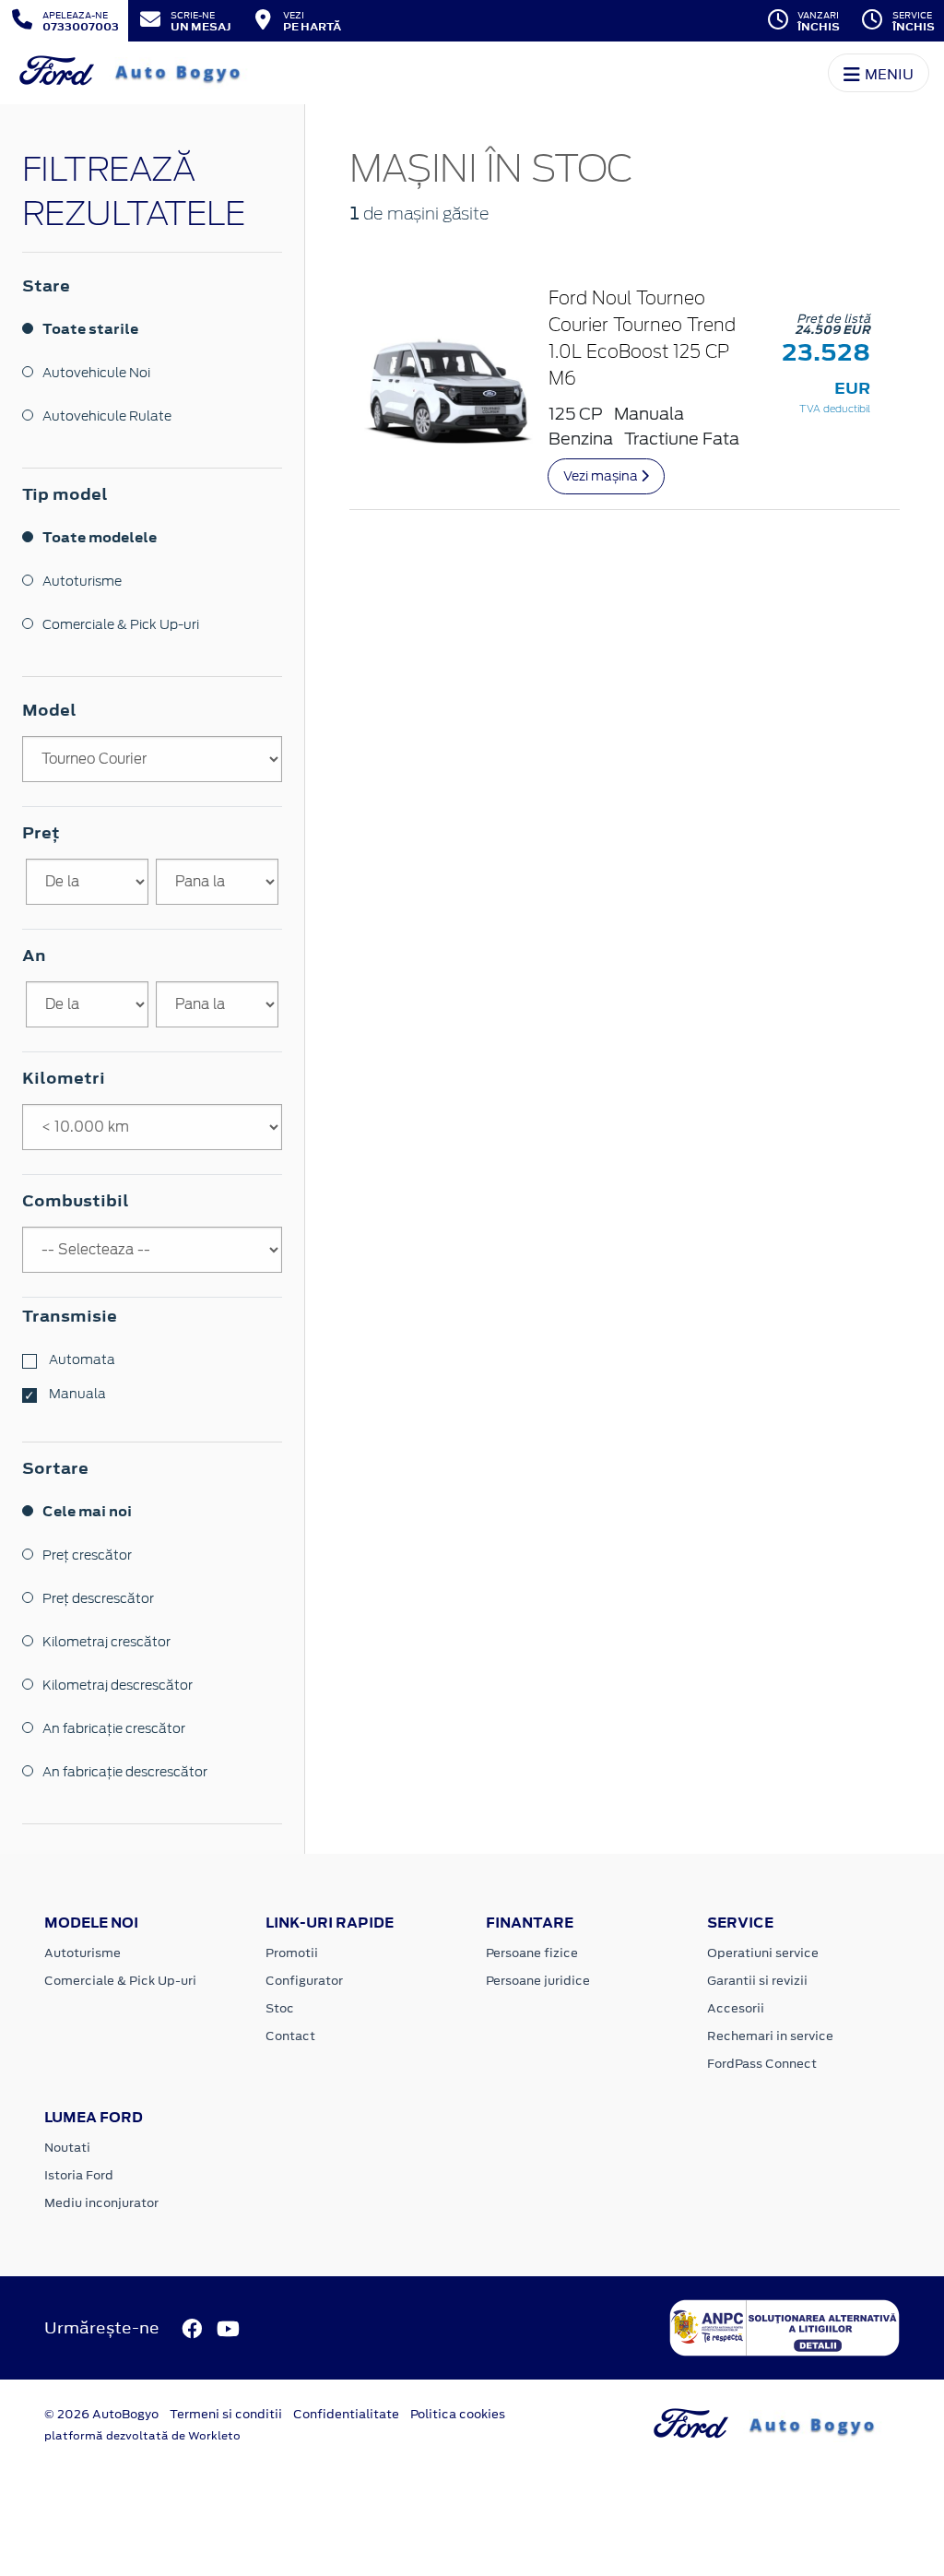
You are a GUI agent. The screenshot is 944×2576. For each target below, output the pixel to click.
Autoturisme (82, 581)
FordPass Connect (762, 2064)
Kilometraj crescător (106, 1642)
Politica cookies (458, 2414)
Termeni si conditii (226, 2414)
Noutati (67, 2148)
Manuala (76, 1394)
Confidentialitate (346, 2414)
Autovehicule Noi (96, 373)
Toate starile (90, 329)
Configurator (304, 1981)
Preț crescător (87, 1555)
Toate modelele (100, 537)
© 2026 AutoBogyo (101, 2414)
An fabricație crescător (114, 1728)
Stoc (280, 2008)
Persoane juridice (538, 1981)
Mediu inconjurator (101, 2203)
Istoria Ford (79, 2175)
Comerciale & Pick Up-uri (121, 624)
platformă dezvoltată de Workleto (142, 2436)
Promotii (292, 1953)
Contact (290, 2036)
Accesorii (736, 2008)
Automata (81, 1359)
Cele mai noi (87, 1511)
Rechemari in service (770, 2036)
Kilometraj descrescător (118, 1685)
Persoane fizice (532, 1953)
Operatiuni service (763, 1953)
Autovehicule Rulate (107, 416)
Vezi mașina (602, 476)
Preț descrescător (98, 1598)
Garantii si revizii (757, 1981)
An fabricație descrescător (125, 1772)
